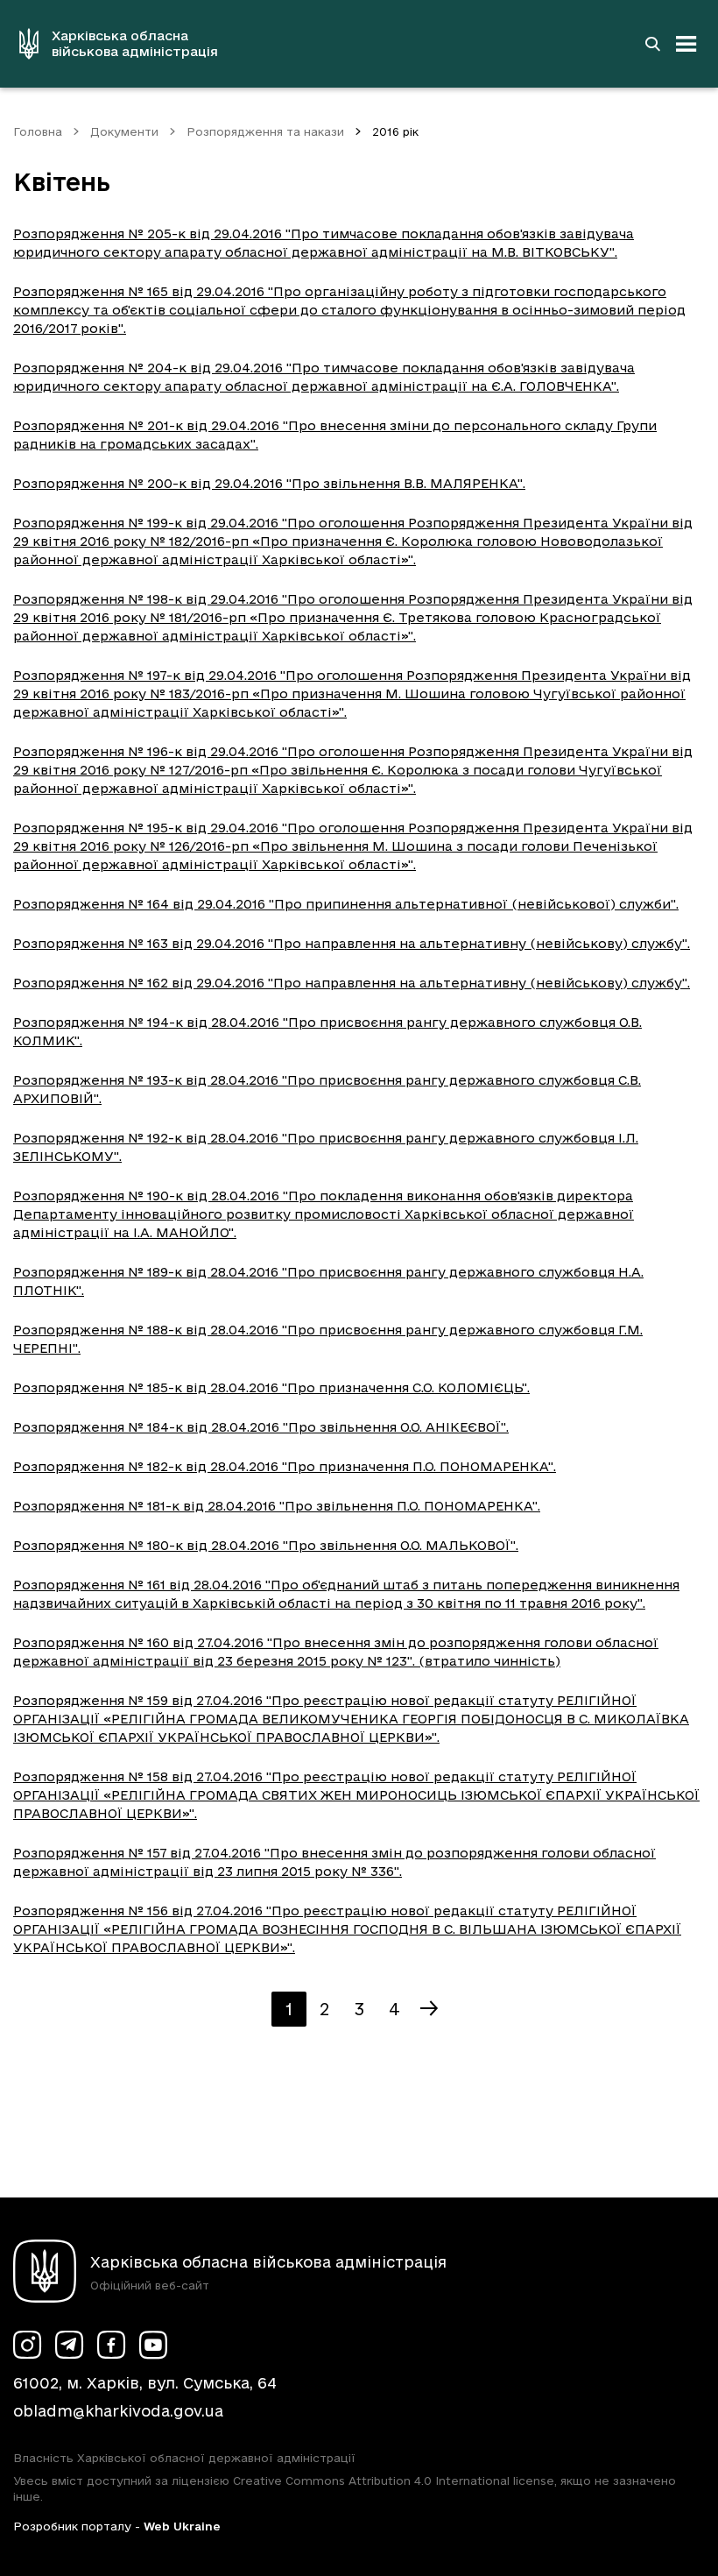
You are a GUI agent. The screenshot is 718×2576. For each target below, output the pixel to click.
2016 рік (395, 131)
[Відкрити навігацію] (686, 44)
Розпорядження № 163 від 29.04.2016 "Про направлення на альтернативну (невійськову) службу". (352, 943)
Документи (124, 131)
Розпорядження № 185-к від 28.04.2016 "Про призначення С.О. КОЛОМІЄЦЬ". (271, 1387)
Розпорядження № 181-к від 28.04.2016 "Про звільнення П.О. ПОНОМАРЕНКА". (277, 1506)
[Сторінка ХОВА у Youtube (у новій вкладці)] (153, 2345)
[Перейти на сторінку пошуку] (652, 44)
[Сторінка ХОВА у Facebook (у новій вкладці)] (111, 2345)
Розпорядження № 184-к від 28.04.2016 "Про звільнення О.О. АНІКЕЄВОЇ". (261, 1427)
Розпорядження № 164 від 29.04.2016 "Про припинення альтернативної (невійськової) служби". (346, 904)
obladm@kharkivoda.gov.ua (118, 2411)
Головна (38, 131)
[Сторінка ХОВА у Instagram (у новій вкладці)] (27, 2345)
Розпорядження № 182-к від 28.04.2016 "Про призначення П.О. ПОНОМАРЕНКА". (285, 1466)
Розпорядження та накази (265, 131)
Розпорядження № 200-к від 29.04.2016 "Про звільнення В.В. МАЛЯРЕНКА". (269, 483)
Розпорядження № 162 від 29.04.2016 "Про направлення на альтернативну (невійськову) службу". (352, 983)
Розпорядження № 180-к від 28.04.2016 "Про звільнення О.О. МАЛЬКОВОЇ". (266, 1545)
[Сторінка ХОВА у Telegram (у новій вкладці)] (69, 2345)
